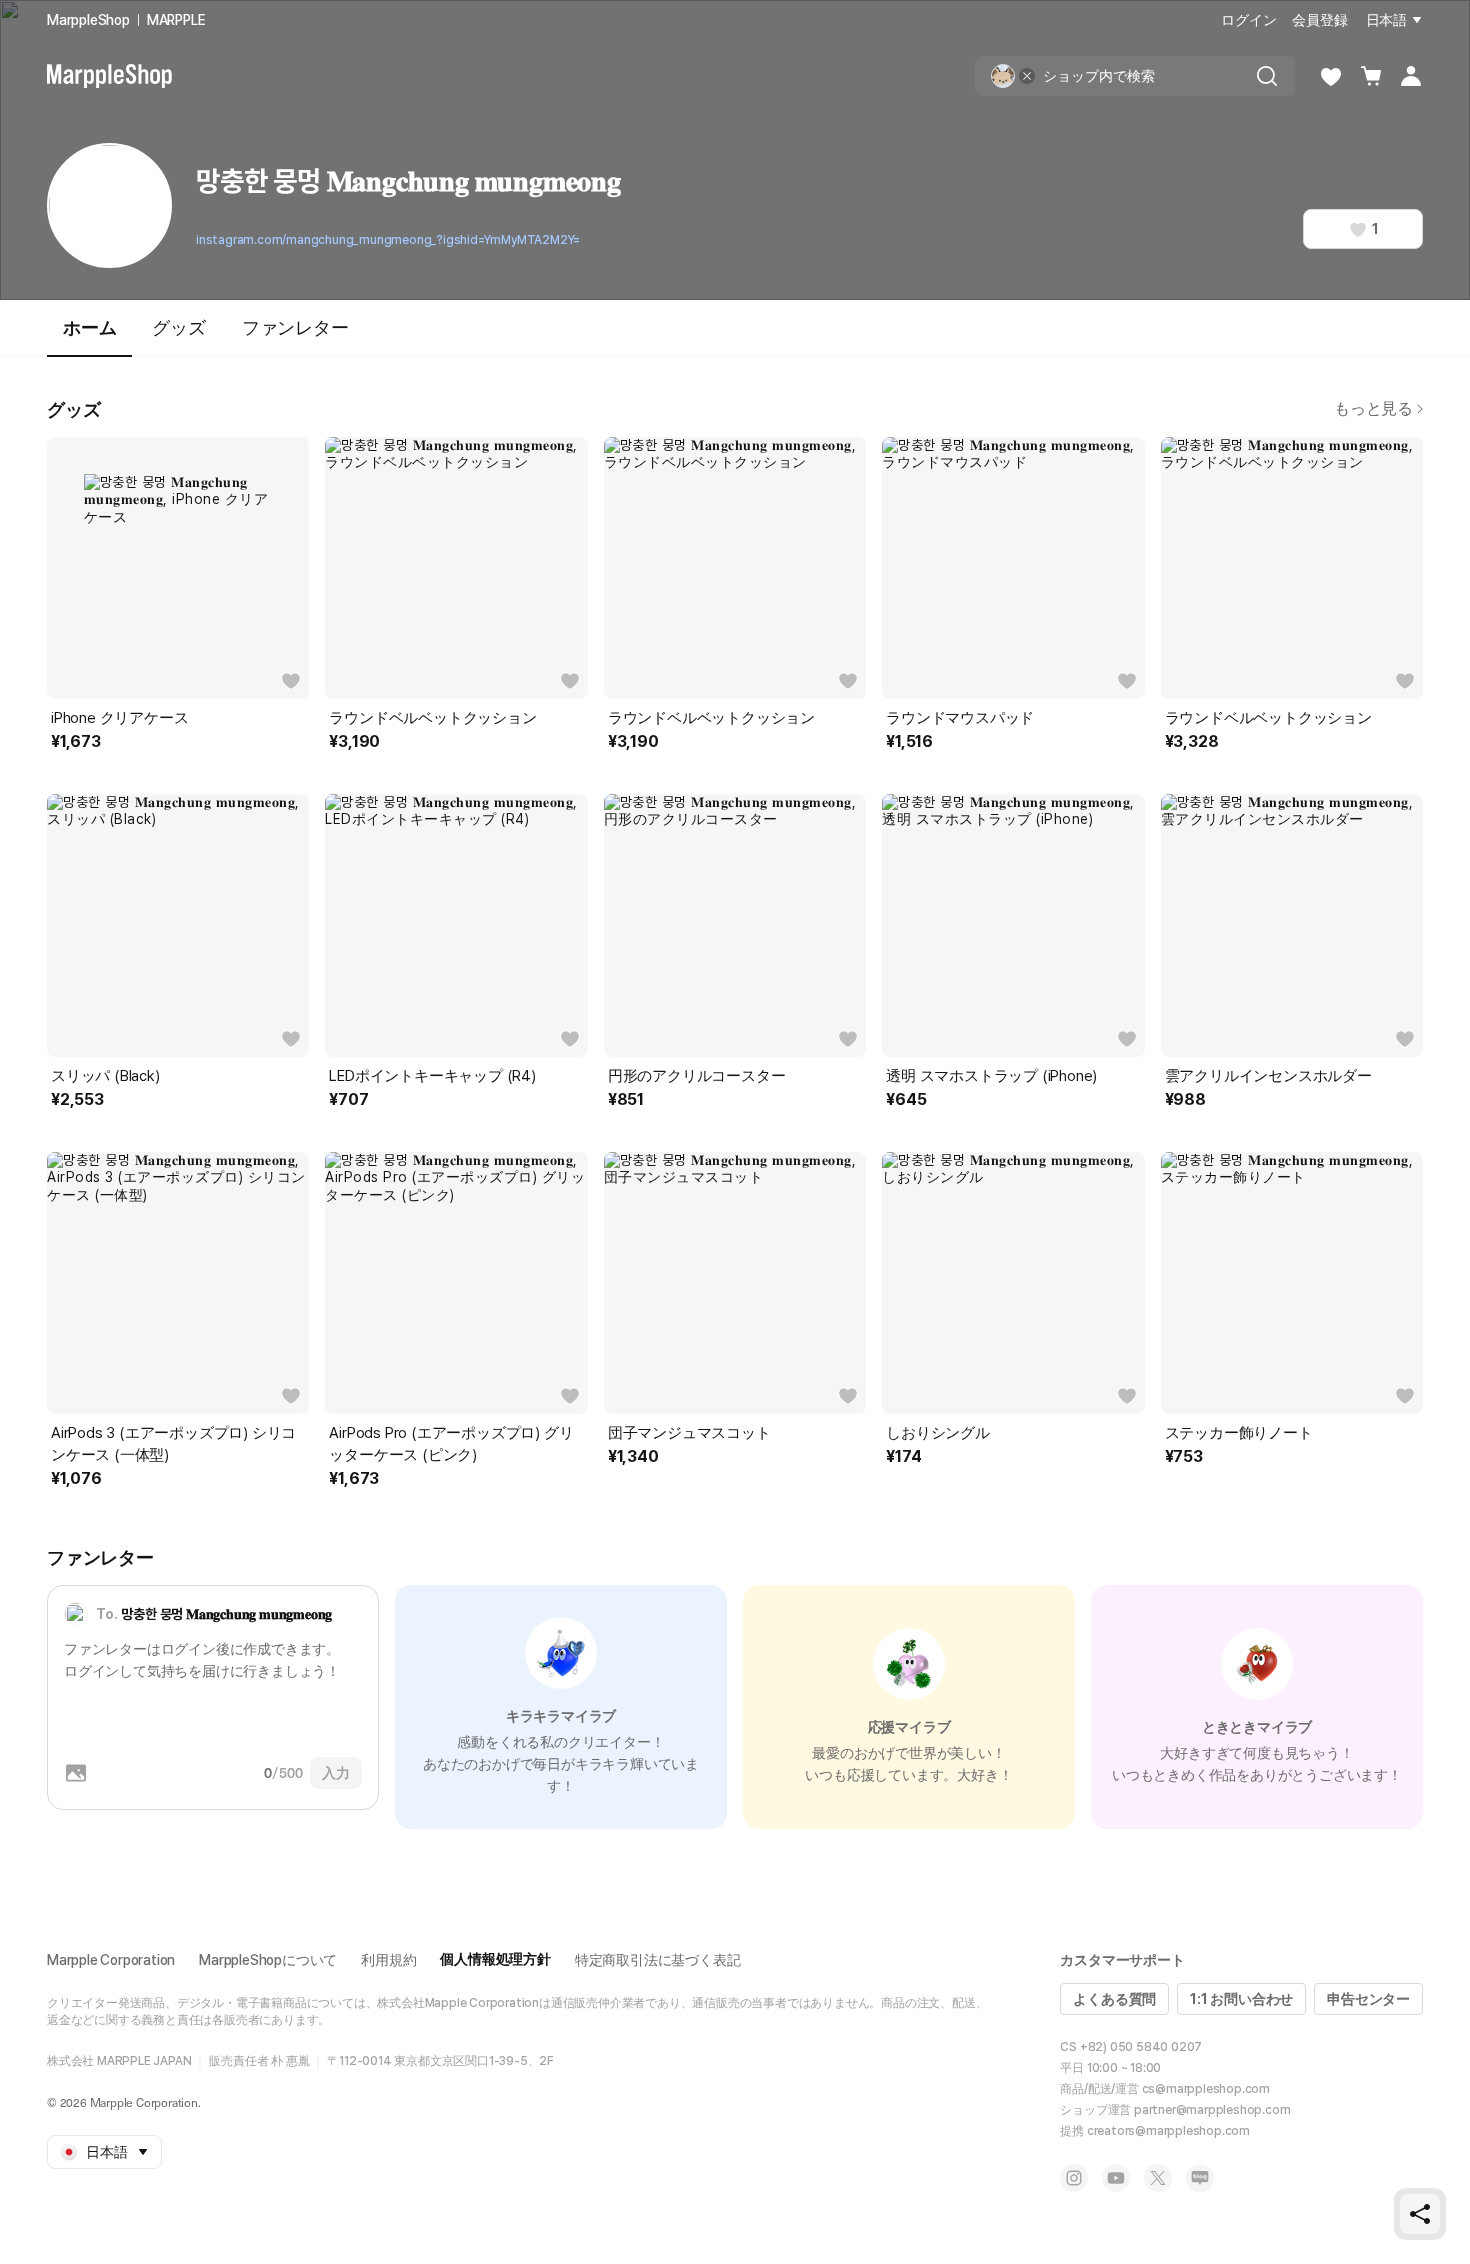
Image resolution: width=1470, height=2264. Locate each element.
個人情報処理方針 (495, 1959)
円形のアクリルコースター (697, 1076)
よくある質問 (1114, 1999)
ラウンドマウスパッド (960, 718)
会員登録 (1319, 20)
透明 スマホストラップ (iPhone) (991, 1076)
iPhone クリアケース (119, 718)
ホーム (89, 327)
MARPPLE (176, 20)
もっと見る (1373, 408)
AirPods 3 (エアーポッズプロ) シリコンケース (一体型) (173, 1444)
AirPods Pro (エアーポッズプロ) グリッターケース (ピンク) (451, 1444)
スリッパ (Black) (105, 1076)
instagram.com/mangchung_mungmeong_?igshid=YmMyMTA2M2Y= (388, 240)
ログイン (1248, 20)
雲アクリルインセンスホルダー (1268, 1076)
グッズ (178, 327)
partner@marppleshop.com (1212, 2110)
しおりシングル (938, 1433)
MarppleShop (88, 20)
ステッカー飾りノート (1239, 1433)
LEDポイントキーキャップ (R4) (432, 1076)
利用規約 (388, 1960)
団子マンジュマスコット (689, 1433)
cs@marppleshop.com (1206, 2089)
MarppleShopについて (268, 1960)
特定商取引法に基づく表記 (658, 1960)
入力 (336, 1773)
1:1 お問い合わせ (1241, 1999)
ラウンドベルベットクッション (432, 718)
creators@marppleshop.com (1168, 2131)
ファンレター (295, 327)
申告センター (1368, 1999)
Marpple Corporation (111, 1960)
